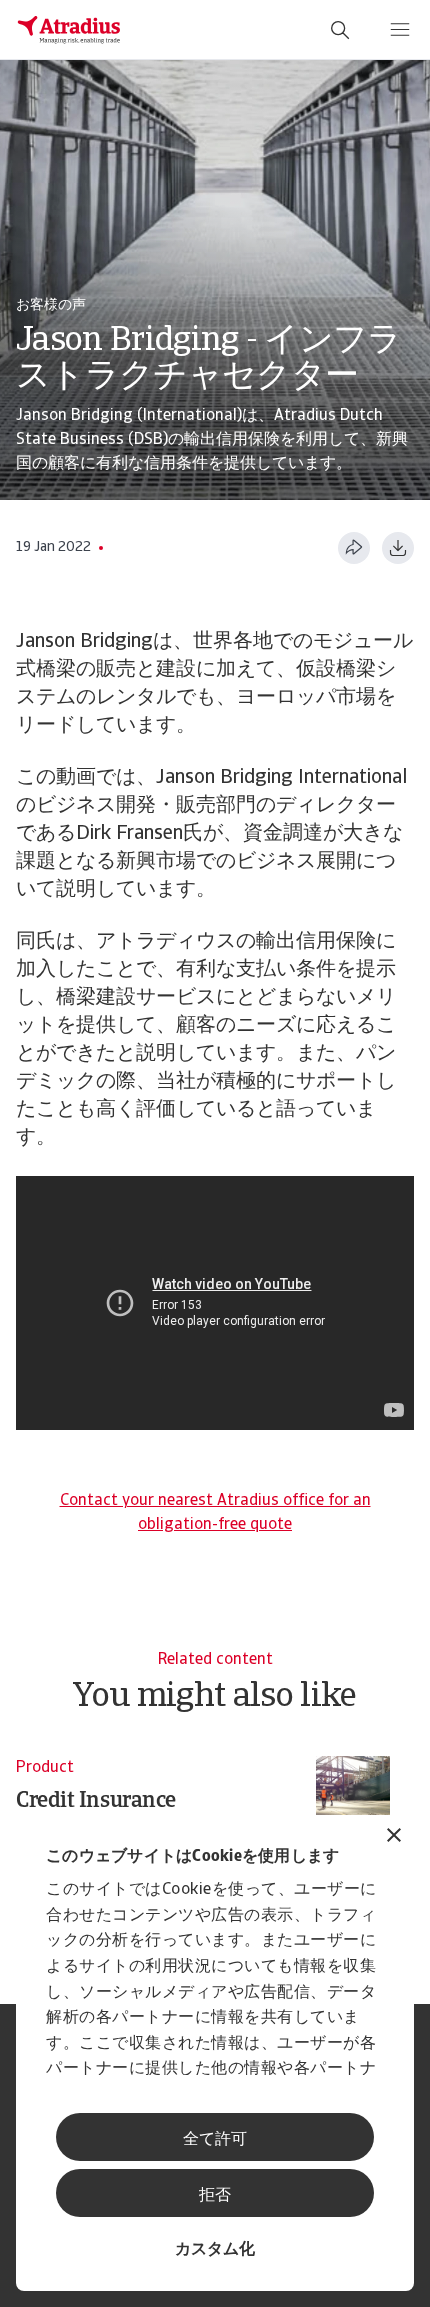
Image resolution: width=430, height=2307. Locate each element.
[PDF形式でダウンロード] (398, 548)
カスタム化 (215, 2250)
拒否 (215, 2196)
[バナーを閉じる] (394, 1837)
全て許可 (215, 2140)
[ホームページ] (69, 30)
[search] (340, 30)
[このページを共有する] (354, 548)
